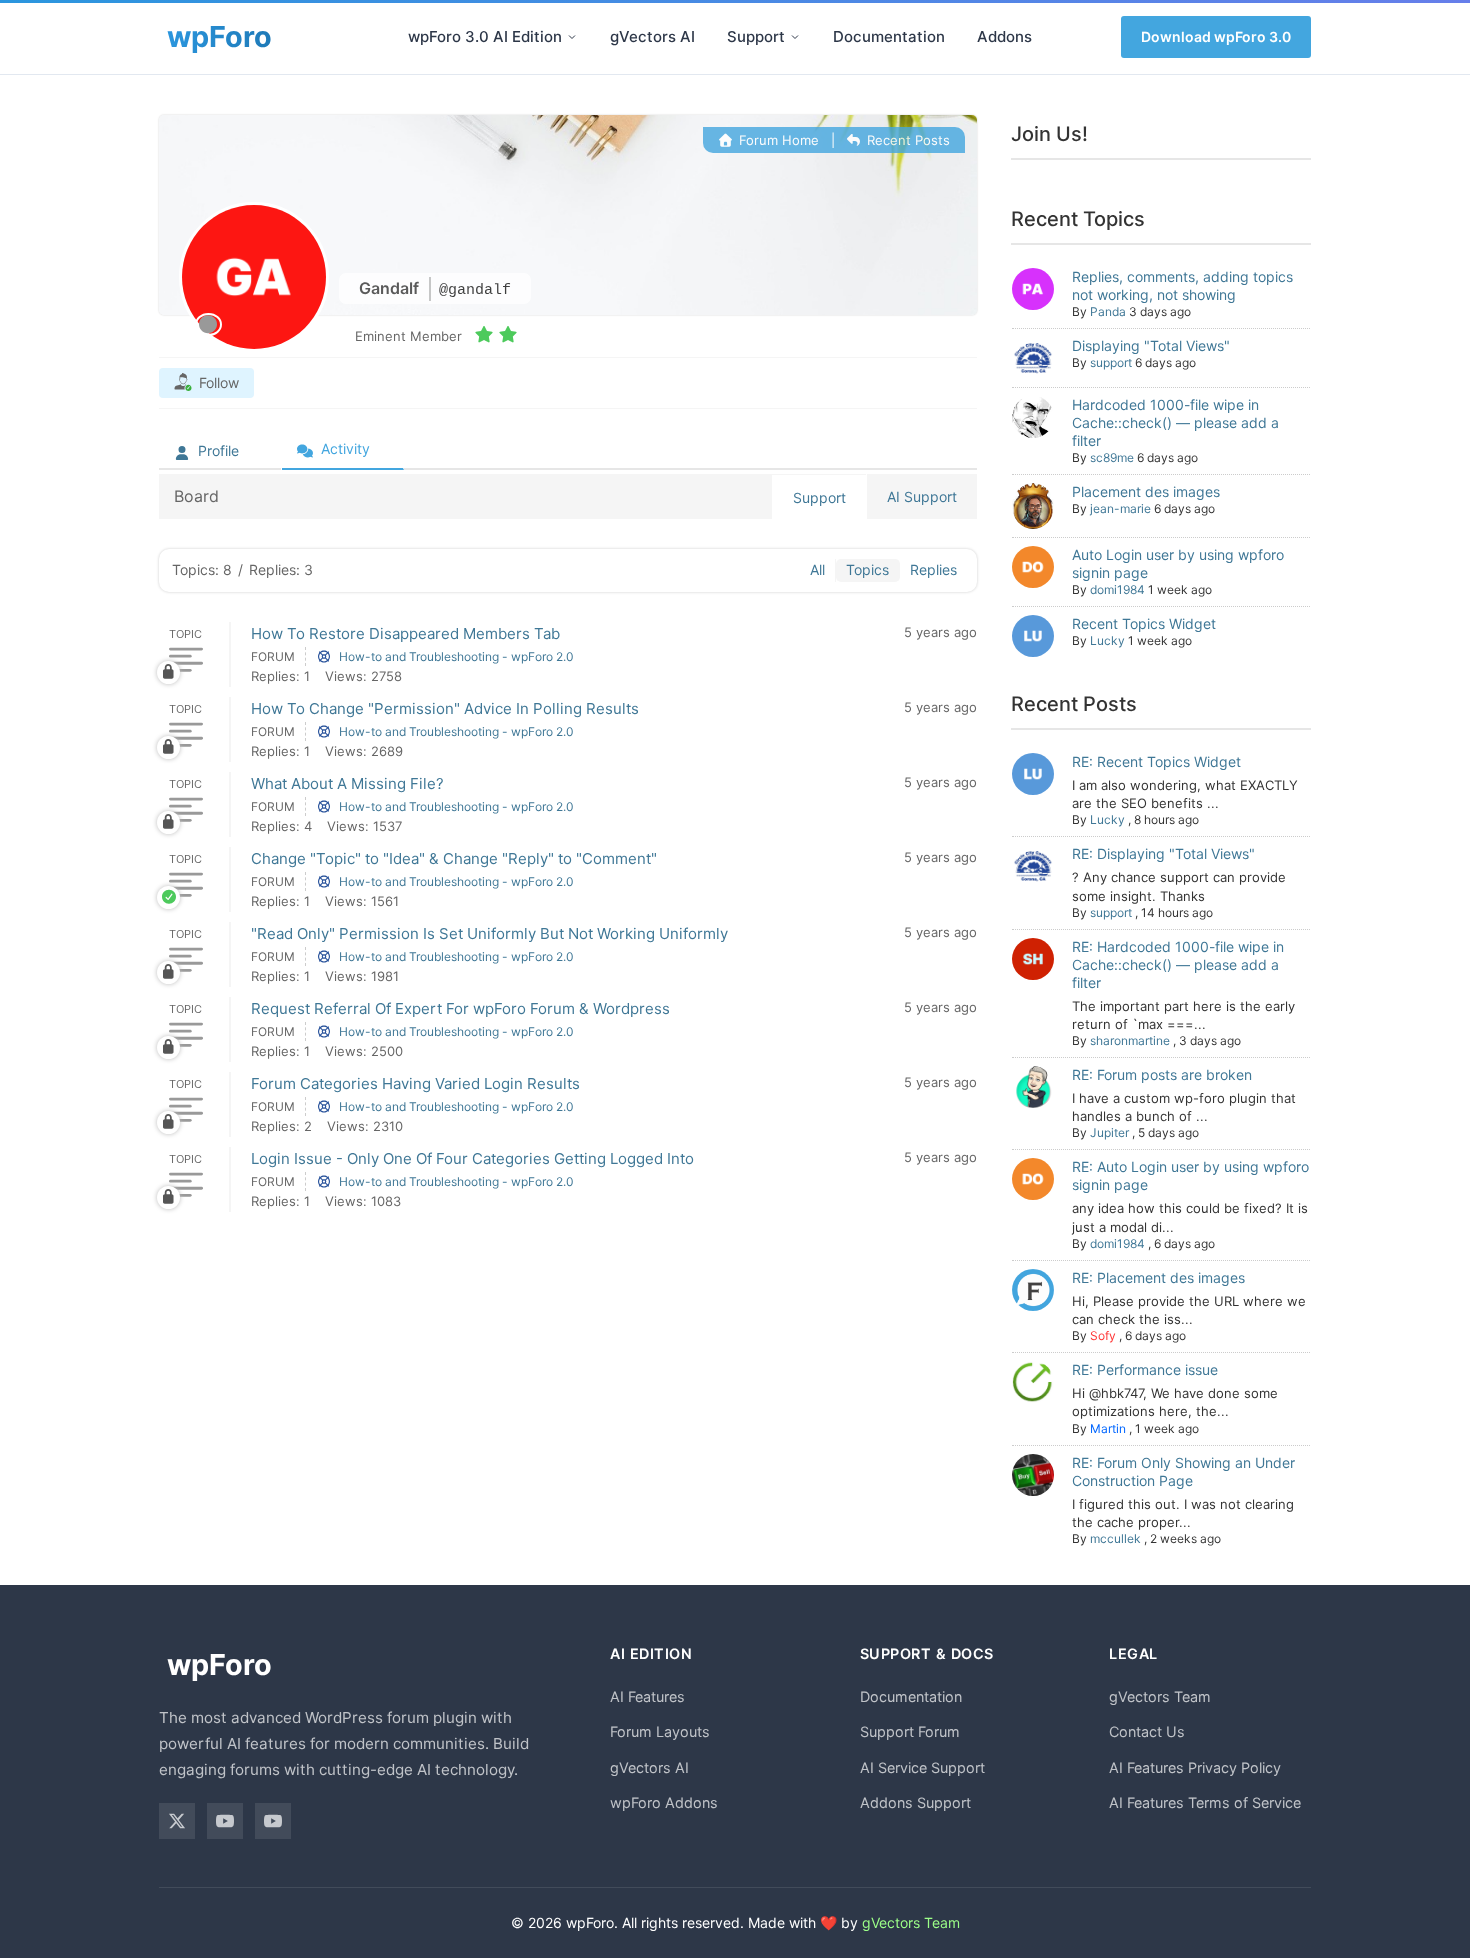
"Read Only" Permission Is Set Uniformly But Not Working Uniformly (489, 933)
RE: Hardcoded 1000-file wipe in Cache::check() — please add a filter (1178, 964)
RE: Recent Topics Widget (1156, 761)
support (1111, 362)
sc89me (1112, 457)
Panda (1108, 311)
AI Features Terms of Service (1205, 1802)
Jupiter (1109, 1132)
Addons (1004, 36)
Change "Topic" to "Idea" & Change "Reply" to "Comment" (454, 858)
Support (756, 36)
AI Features (647, 1696)
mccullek (1115, 1538)
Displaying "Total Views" (1151, 345)
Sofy (1103, 1335)
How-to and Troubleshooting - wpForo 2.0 (456, 656)
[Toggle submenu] (572, 37)
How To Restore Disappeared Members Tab (405, 633)
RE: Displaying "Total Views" (1163, 853)
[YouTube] (225, 1821)
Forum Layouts (660, 1731)
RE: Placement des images (1158, 1277)
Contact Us (1147, 1731)
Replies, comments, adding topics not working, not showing (1182, 285)
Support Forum (910, 1731)
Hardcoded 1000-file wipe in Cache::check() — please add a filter (1175, 422)
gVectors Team (1160, 1696)
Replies (933, 569)
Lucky (1107, 640)
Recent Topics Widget (1144, 623)
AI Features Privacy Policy (1195, 1767)
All (817, 569)
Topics (867, 569)
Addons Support (915, 1802)
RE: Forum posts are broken (1162, 1074)
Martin (1108, 1428)
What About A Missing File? (347, 783)
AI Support (922, 496)
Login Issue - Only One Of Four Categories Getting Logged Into (472, 1158)
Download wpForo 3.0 (1216, 36)
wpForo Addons (664, 1802)
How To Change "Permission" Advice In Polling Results (445, 708)
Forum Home (776, 140)
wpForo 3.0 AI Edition (485, 36)
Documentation (889, 36)
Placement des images (1146, 491)
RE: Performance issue (1145, 1369)
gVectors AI (652, 36)
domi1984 (1117, 589)
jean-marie (1120, 508)
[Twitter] (177, 1821)
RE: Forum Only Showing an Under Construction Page (1183, 1471)
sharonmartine (1130, 1040)
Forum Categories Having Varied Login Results (415, 1083)
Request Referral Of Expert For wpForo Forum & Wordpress (460, 1008)
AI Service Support (922, 1767)
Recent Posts (906, 140)
